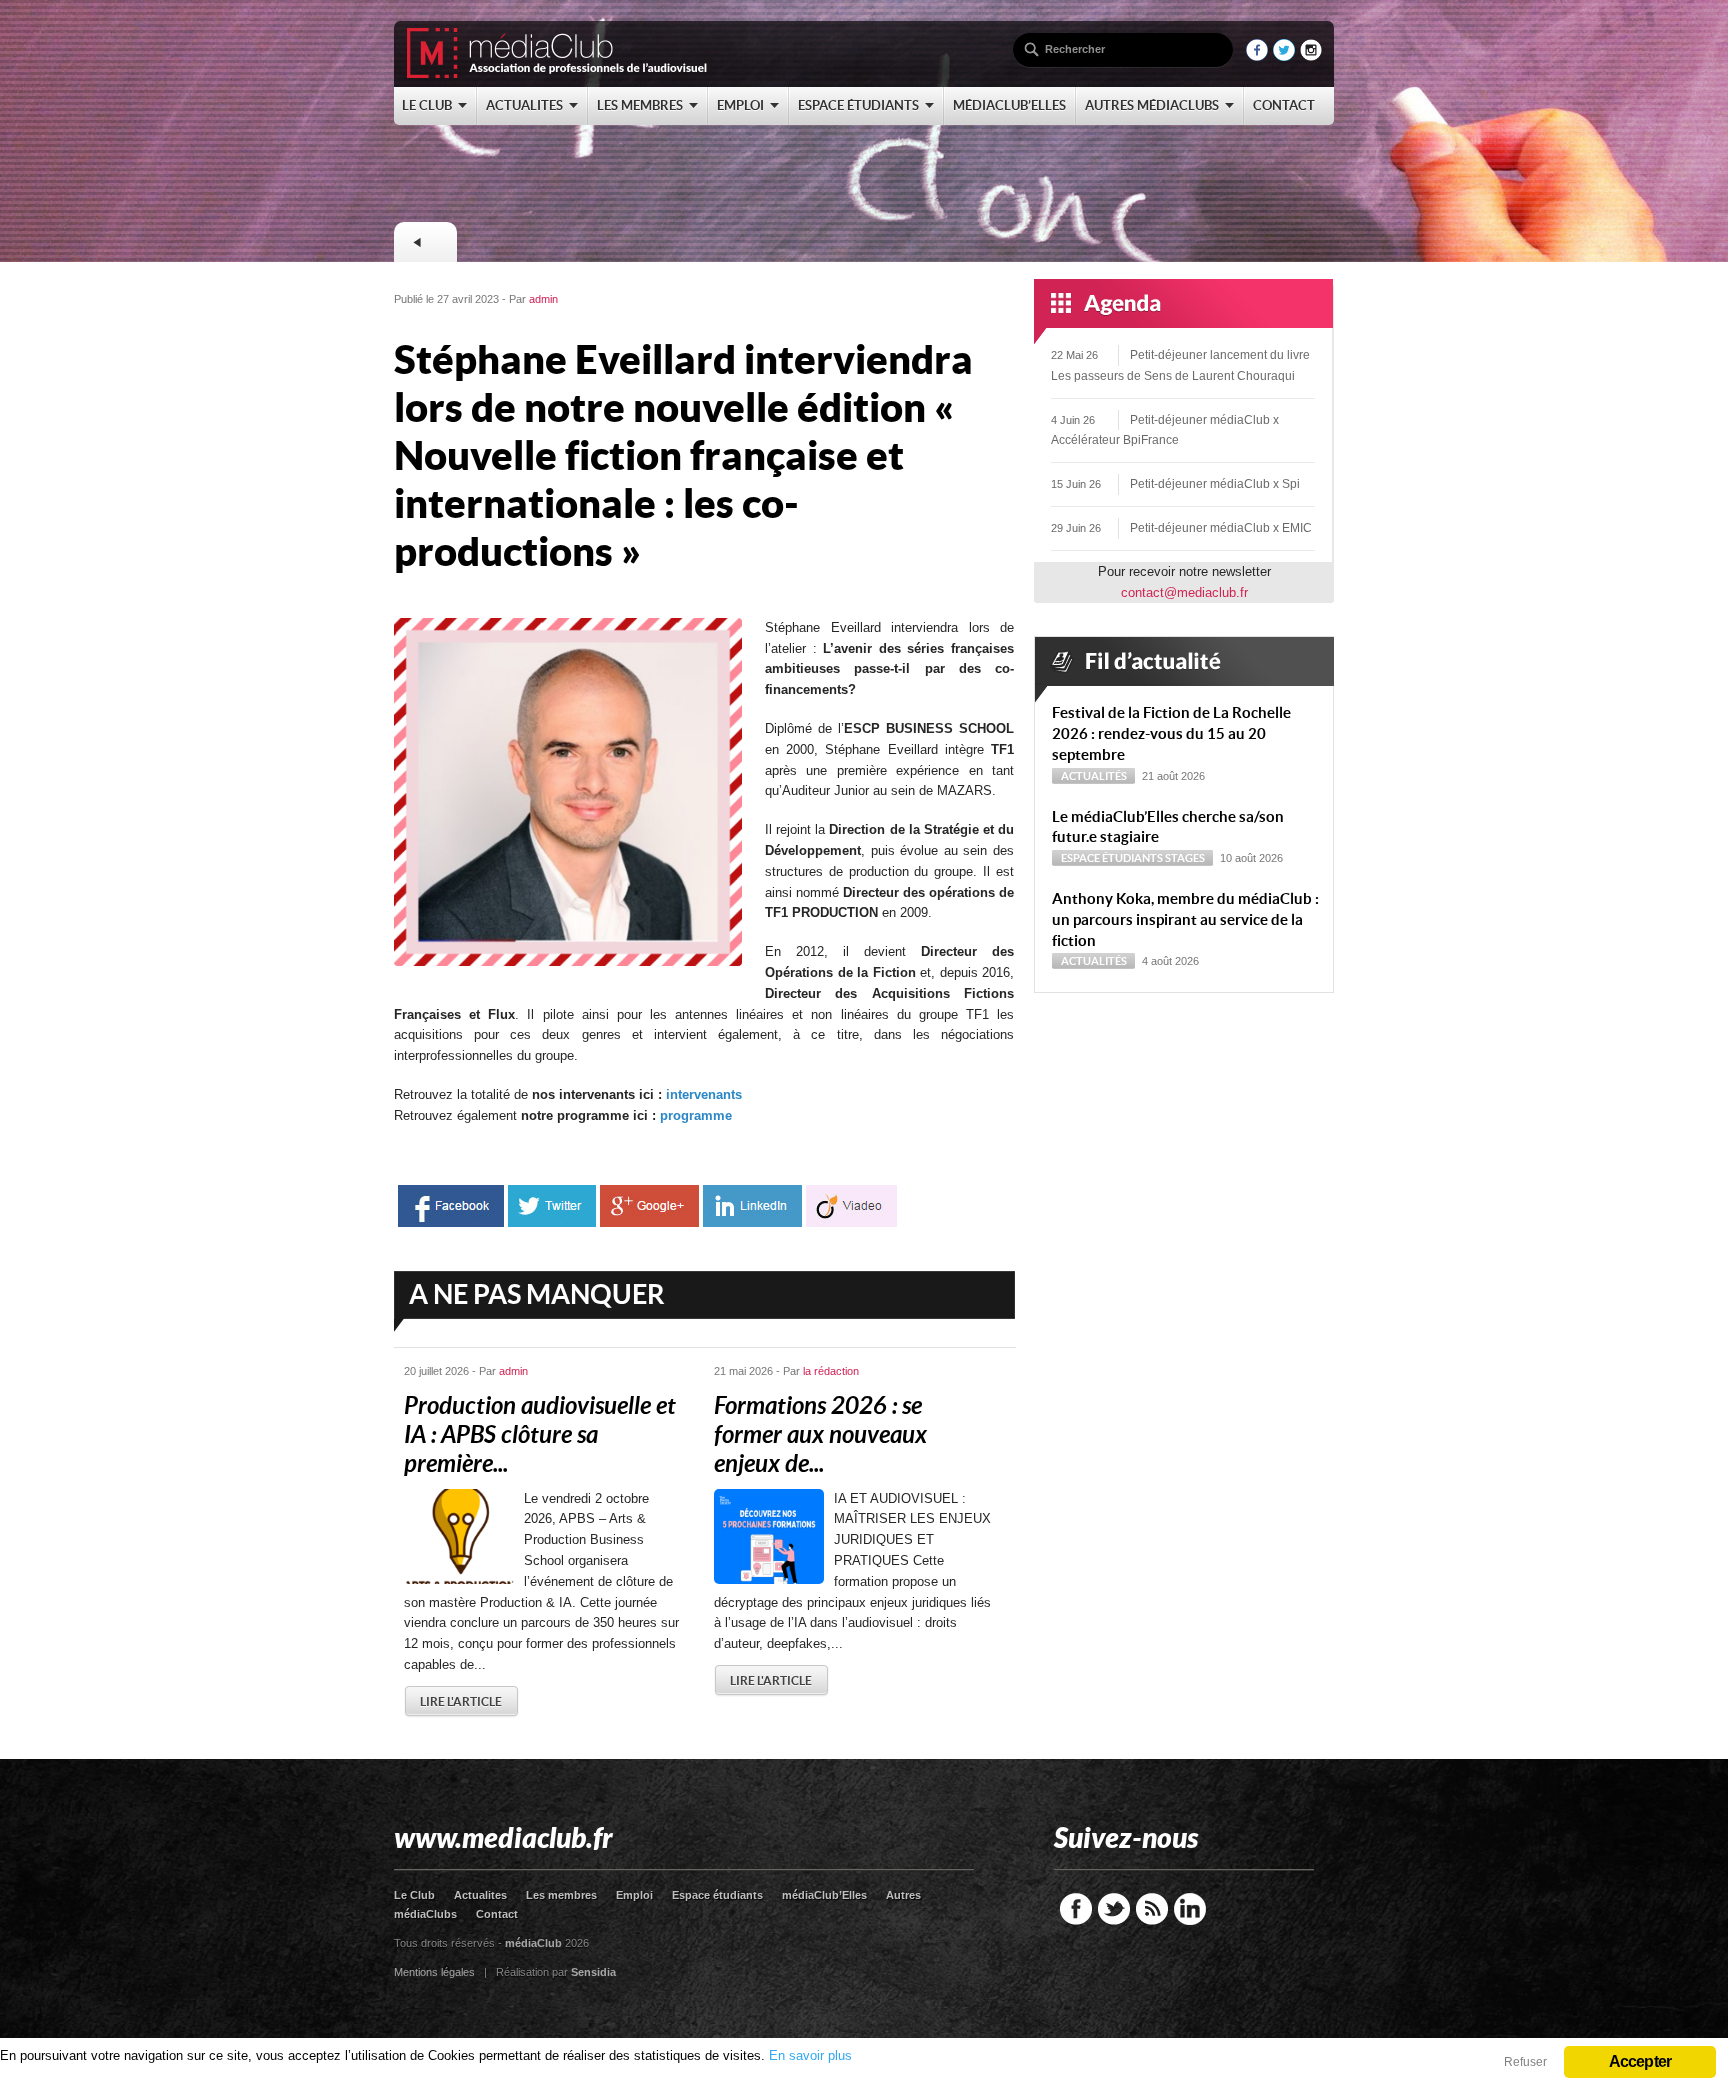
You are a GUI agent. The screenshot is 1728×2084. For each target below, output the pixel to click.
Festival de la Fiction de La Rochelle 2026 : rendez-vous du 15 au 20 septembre (1171, 733)
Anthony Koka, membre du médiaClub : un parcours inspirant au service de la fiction (1185, 919)
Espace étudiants (1112, 858)
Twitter (1114, 1909)
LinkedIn (1190, 1909)
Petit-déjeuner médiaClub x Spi (1215, 484)
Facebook (1076, 1909)
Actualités (1094, 776)
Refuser (1525, 2062)
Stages (1185, 858)
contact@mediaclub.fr (1184, 592)
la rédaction (831, 1371)
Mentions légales (434, 1972)
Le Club (414, 1895)
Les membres (561, 1895)
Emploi (634, 1895)
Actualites (480, 1895)
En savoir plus (810, 2055)
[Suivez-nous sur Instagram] (1311, 56)
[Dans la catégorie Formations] (425, 242)
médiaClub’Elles (824, 1895)
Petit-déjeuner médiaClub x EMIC (1221, 528)
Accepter (1640, 2061)
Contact (497, 1914)
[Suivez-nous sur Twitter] (1284, 56)
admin (543, 299)
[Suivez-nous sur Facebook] (1257, 56)
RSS (1152, 1909)
